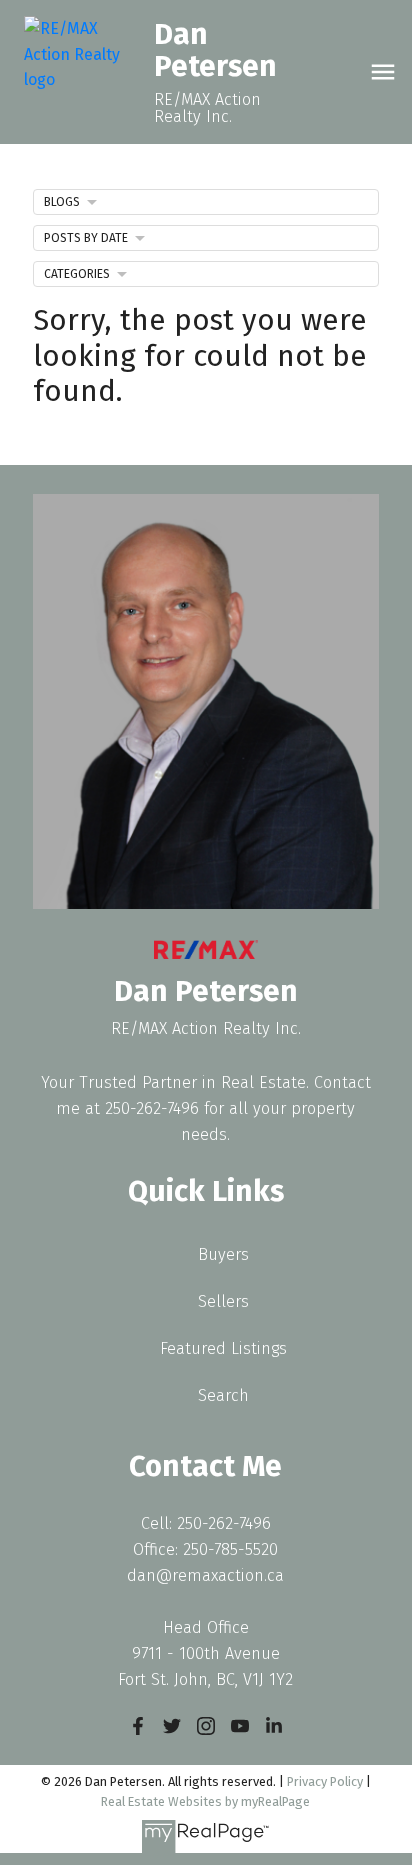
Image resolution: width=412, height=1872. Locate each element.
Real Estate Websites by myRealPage (205, 1801)
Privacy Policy (325, 1781)
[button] (138, 1726)
